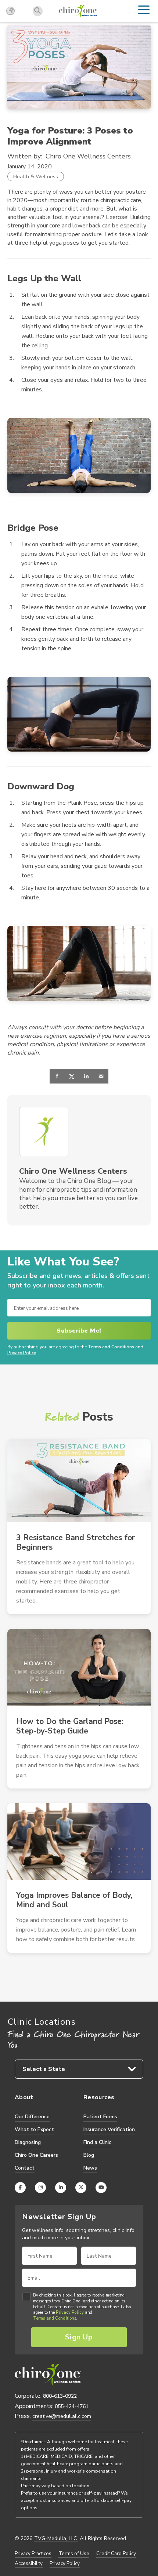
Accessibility (29, 2564)
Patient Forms (100, 2117)
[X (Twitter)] (81, 2188)
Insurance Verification (109, 2129)
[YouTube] (101, 2188)
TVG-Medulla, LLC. (56, 2539)
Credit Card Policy (116, 2554)
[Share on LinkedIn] (86, 1076)
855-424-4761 (72, 2406)
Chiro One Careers (36, 2155)
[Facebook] (20, 2188)
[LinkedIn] (61, 2188)
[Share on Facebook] (57, 1076)
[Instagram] (40, 2188)
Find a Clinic (97, 2142)
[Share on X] (72, 1076)
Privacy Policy (22, 1353)
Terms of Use (74, 2554)
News (90, 2168)
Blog (89, 2155)
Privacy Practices (33, 2554)
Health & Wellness (36, 176)
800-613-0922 (60, 2396)
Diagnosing (28, 2142)
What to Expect (34, 2129)
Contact (25, 2168)
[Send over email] (101, 1076)
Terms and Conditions (111, 1347)
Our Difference (32, 2117)
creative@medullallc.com (62, 2416)
